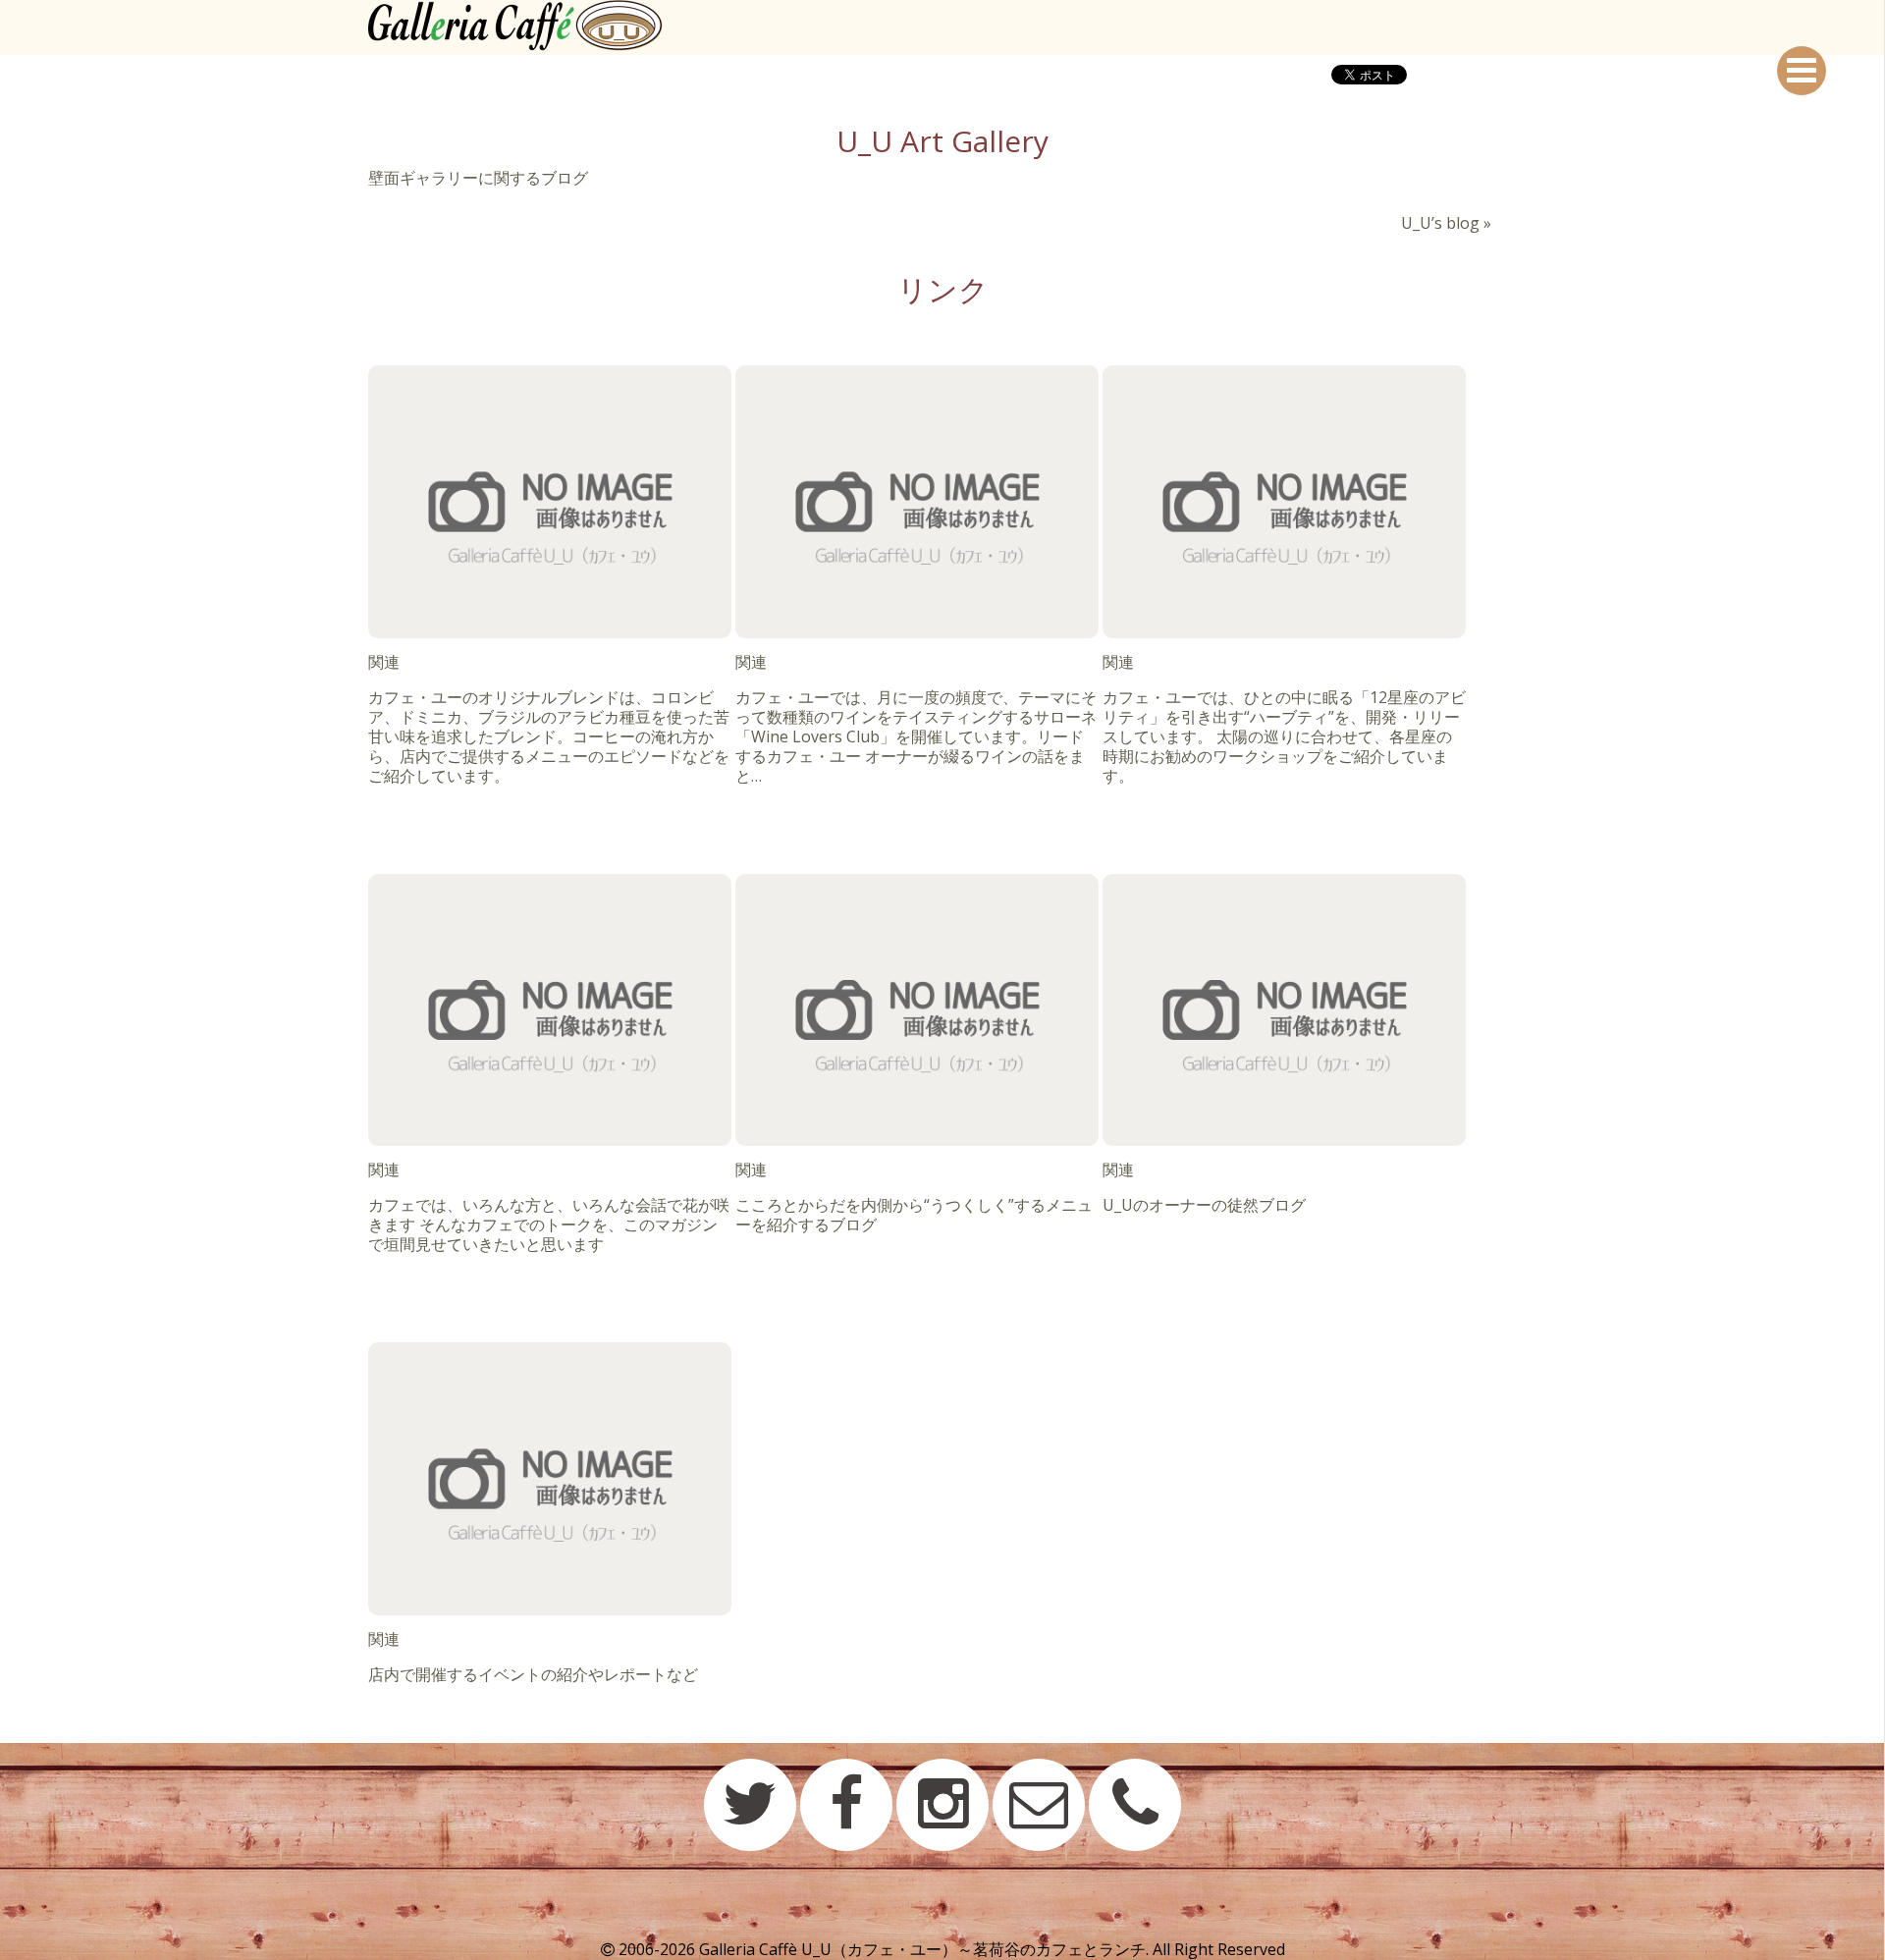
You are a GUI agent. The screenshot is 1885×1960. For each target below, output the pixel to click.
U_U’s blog (1440, 223)
